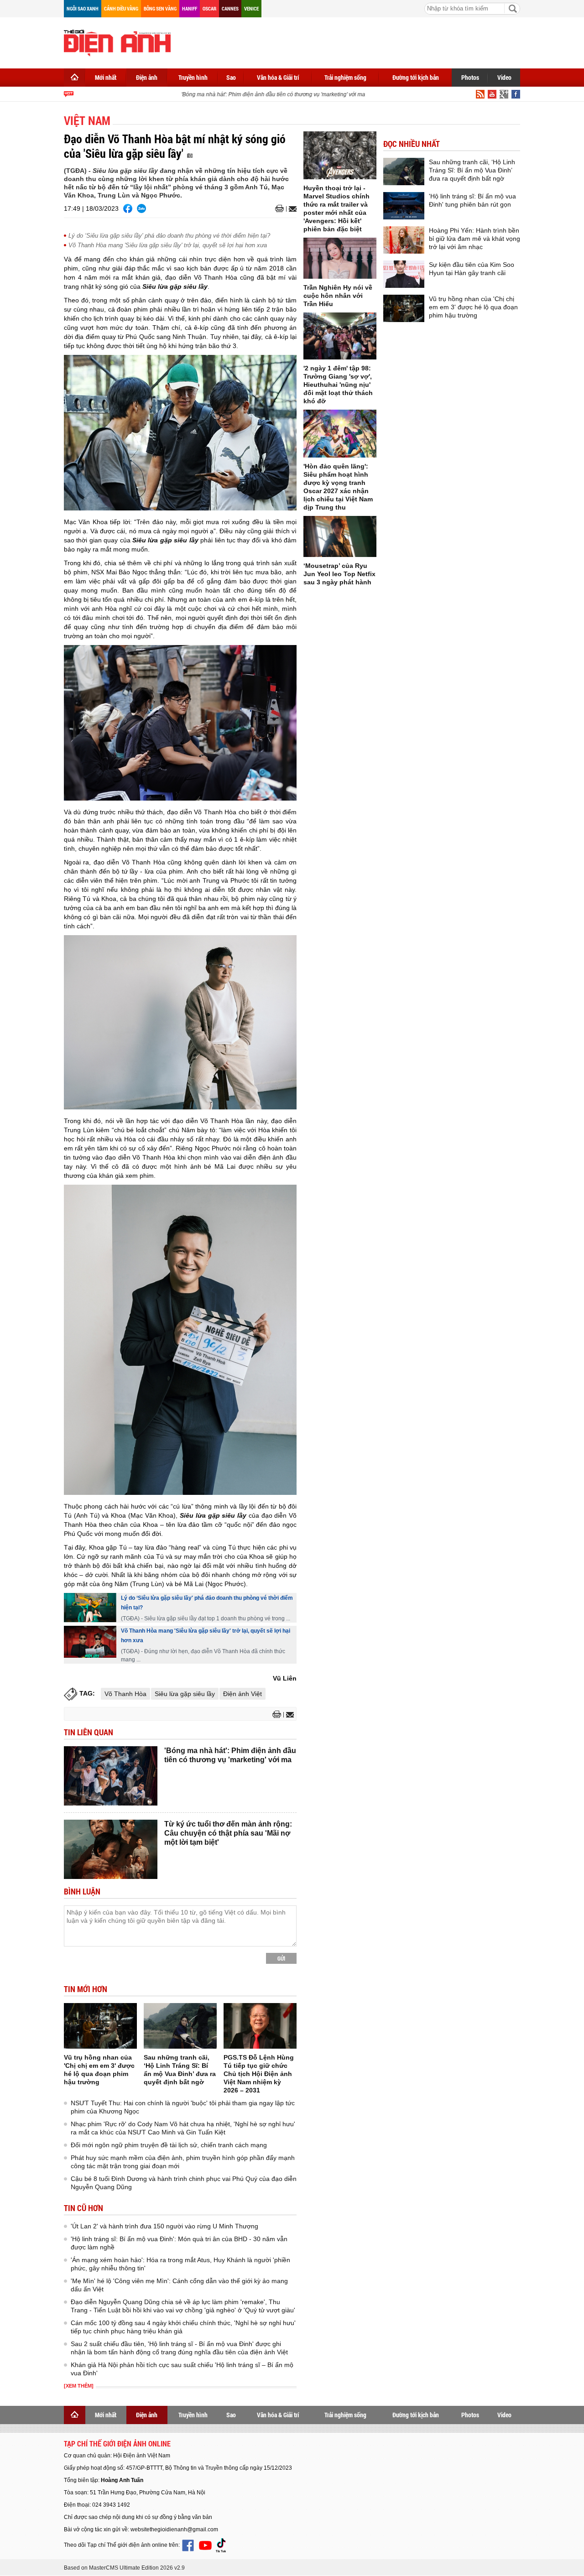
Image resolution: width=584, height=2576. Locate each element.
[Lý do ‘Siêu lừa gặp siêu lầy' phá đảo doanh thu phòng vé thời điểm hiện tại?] (90, 1608)
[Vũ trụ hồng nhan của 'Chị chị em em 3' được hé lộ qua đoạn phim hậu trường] (100, 2026)
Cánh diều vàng (121, 8)
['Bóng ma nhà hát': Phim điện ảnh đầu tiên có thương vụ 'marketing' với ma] (111, 1776)
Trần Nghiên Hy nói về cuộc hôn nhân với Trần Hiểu (338, 296)
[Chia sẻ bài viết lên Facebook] (128, 208)
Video (504, 77)
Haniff (190, 8)
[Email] (291, 209)
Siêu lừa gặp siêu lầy (185, 1694)
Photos (470, 77)
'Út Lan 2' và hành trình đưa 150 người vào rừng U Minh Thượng (164, 2226)
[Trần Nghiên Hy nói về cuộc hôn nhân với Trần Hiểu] (340, 258)
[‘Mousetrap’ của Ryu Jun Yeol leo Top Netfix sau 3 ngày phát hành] (340, 536)
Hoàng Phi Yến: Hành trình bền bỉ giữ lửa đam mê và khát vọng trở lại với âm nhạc (474, 239)
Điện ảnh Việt (242, 1694)
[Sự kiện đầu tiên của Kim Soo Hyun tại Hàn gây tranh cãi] (404, 274)
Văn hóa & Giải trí (278, 77)
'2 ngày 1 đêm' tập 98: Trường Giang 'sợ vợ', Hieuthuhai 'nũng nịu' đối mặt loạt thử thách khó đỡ (338, 385)
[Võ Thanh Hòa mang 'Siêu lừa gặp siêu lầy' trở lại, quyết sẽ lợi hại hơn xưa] (90, 1642)
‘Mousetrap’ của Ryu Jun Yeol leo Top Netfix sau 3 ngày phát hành (339, 574)
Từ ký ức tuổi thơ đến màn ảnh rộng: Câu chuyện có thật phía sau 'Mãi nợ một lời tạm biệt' (228, 1833)
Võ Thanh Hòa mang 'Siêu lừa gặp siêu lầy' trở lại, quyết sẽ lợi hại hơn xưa (168, 245)
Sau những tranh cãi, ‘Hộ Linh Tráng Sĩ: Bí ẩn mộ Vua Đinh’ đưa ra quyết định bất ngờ (472, 170)
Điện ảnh (147, 77)
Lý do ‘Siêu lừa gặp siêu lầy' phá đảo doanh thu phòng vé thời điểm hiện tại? (169, 236)
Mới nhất (106, 77)
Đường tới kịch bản (416, 77)
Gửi (281, 1958)
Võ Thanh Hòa (125, 1694)
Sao (231, 77)
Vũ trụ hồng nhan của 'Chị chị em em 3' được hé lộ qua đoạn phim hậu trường (473, 307)
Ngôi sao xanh (83, 8)
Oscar (209, 8)
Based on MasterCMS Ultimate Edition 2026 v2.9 (124, 2568)
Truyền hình (193, 77)
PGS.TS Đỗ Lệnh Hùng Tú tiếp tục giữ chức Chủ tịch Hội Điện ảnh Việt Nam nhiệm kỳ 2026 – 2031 (259, 2074)
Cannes (230, 8)
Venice (251, 8)
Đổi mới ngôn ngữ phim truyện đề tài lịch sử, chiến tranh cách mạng (169, 2145)
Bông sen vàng (160, 8)
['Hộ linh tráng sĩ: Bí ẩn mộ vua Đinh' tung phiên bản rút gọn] (404, 206)
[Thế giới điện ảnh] (117, 42)
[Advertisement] (354, 41)
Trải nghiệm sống (345, 77)
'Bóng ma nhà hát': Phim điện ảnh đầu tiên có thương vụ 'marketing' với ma (255, 94)
